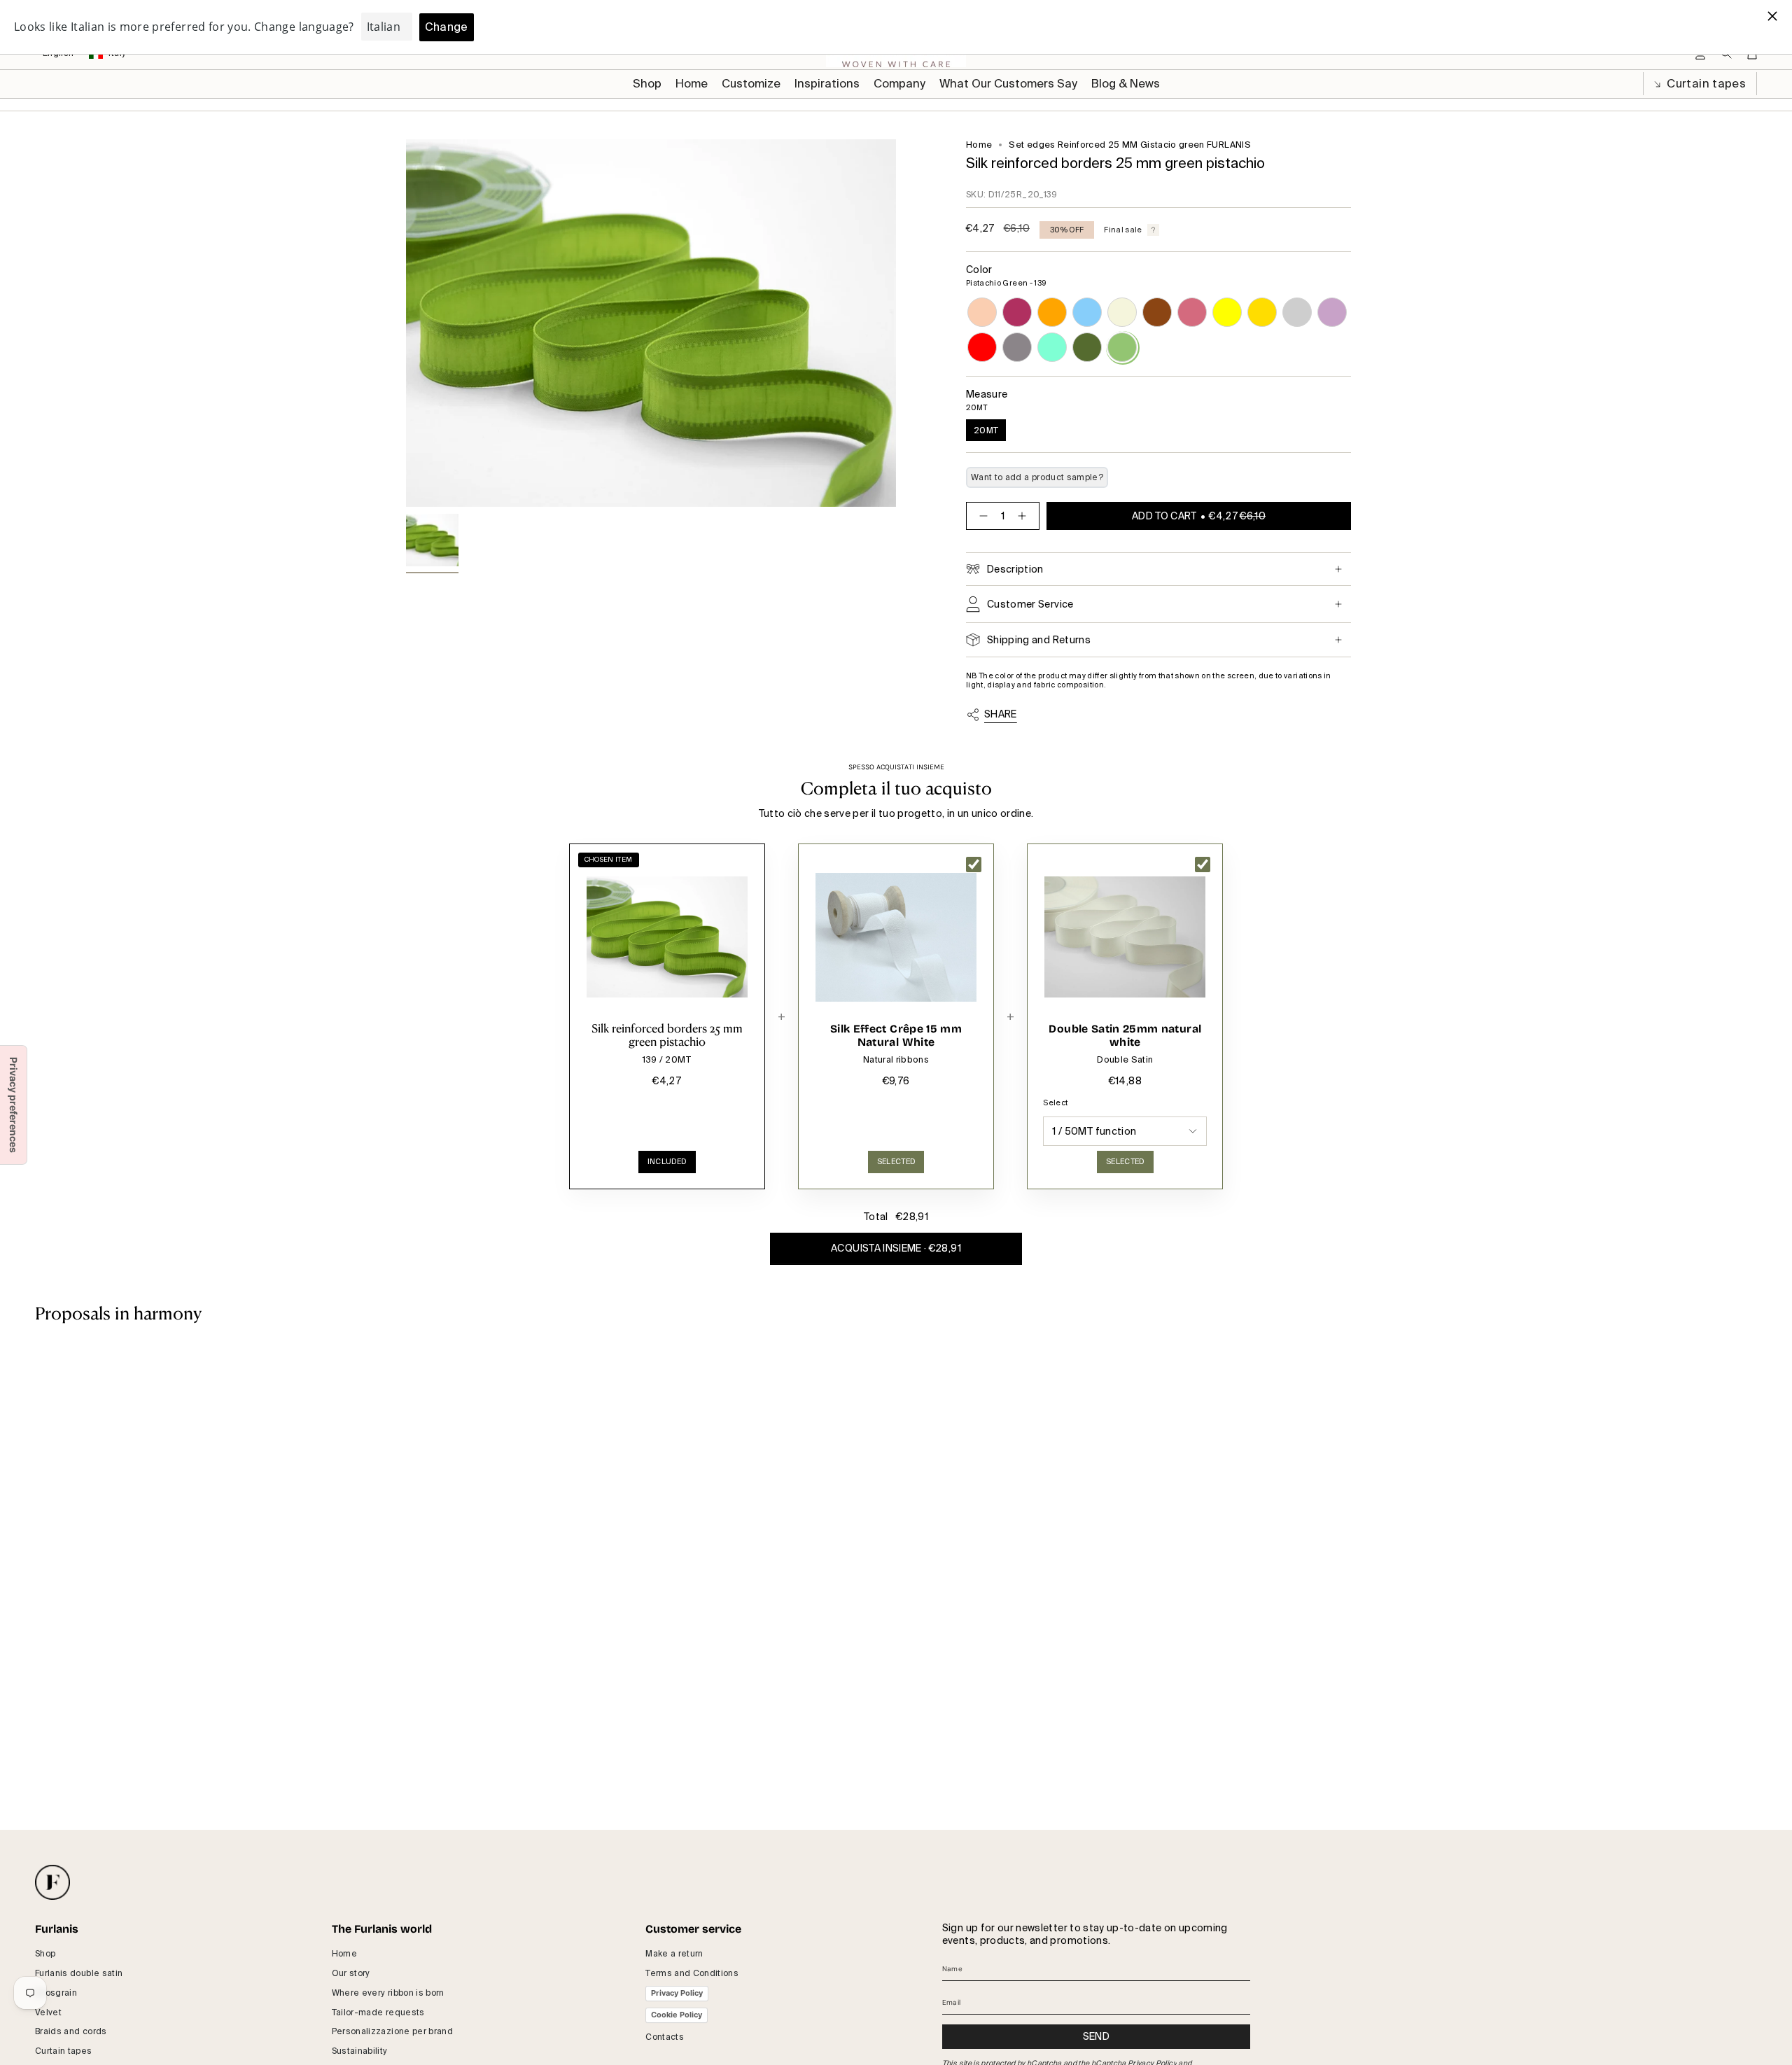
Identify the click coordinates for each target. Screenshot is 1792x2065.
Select (1055, 1103)
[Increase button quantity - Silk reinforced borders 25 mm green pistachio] (1025, 516)
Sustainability (360, 2051)
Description (1015, 569)
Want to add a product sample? (1037, 477)
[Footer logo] (52, 1882)
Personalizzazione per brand (392, 2031)
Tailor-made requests (378, 2012)
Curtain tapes (1705, 84)
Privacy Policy (677, 1993)
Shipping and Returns (1039, 640)
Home (979, 145)
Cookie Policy (677, 2015)
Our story (351, 1973)
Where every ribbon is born (388, 1993)
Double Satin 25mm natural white (1125, 1036)
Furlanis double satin (79, 1973)
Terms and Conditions (692, 1973)
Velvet (48, 2012)
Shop (45, 1954)
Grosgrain (56, 1993)
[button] (751, 84)
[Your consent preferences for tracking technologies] (13, 1105)
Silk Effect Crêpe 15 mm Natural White (896, 1036)
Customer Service (1030, 604)
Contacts (665, 2037)
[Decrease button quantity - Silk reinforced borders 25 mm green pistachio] (981, 516)
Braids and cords (71, 2031)
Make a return (674, 1954)
